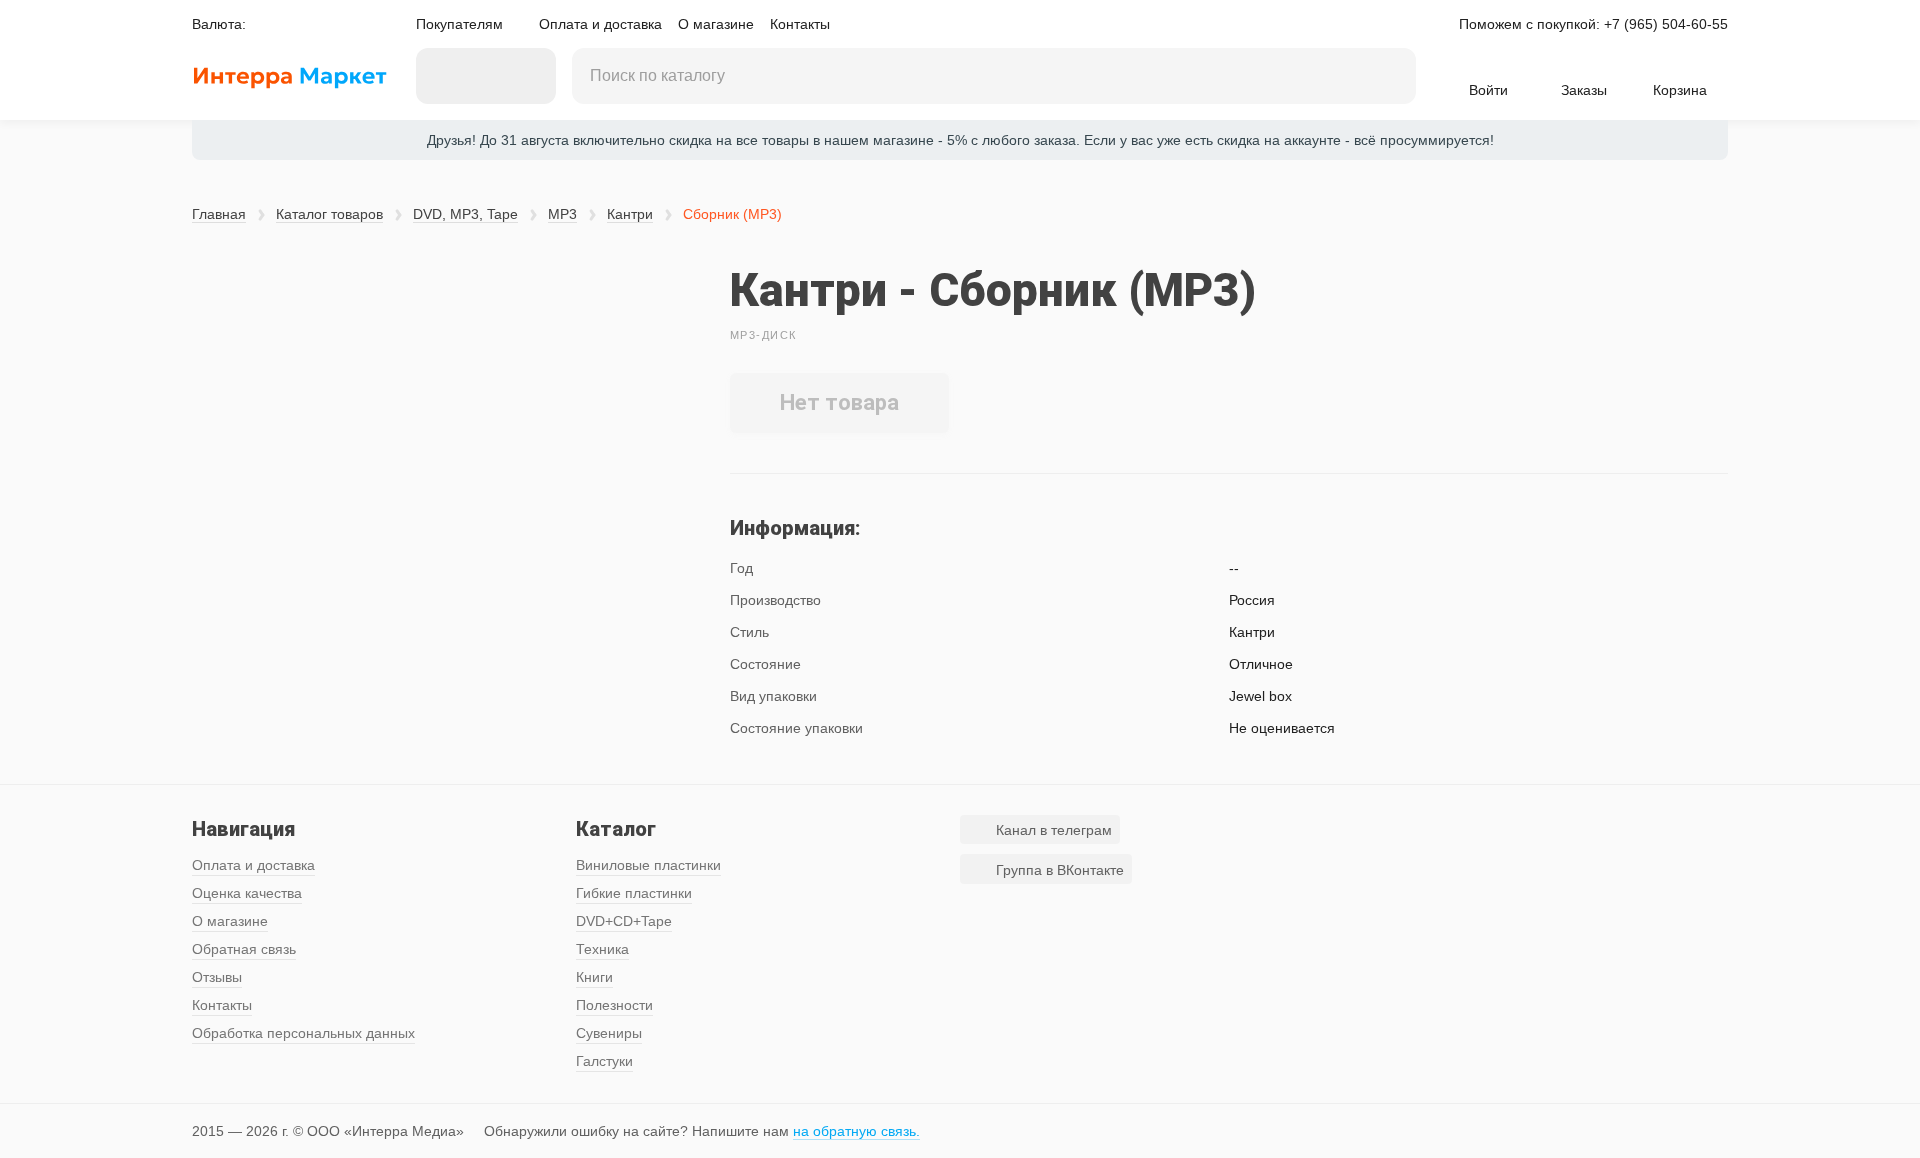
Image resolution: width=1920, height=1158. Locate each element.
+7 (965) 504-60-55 (1666, 24)
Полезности (614, 1005)
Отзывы (217, 977)
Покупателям (459, 24)
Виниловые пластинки (648, 865)
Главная (219, 214)
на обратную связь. (856, 1131)
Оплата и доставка (600, 24)
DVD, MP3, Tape (465, 214)
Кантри (630, 214)
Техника (602, 949)
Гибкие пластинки (634, 893)
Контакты (800, 24)
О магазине (716, 24)
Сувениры (609, 1033)
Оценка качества (247, 893)
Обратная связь (244, 949)
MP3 (562, 214)
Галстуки (604, 1061)
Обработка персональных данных (303, 1033)
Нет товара (839, 402)
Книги (594, 977)
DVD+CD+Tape (624, 921)
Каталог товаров (329, 214)
